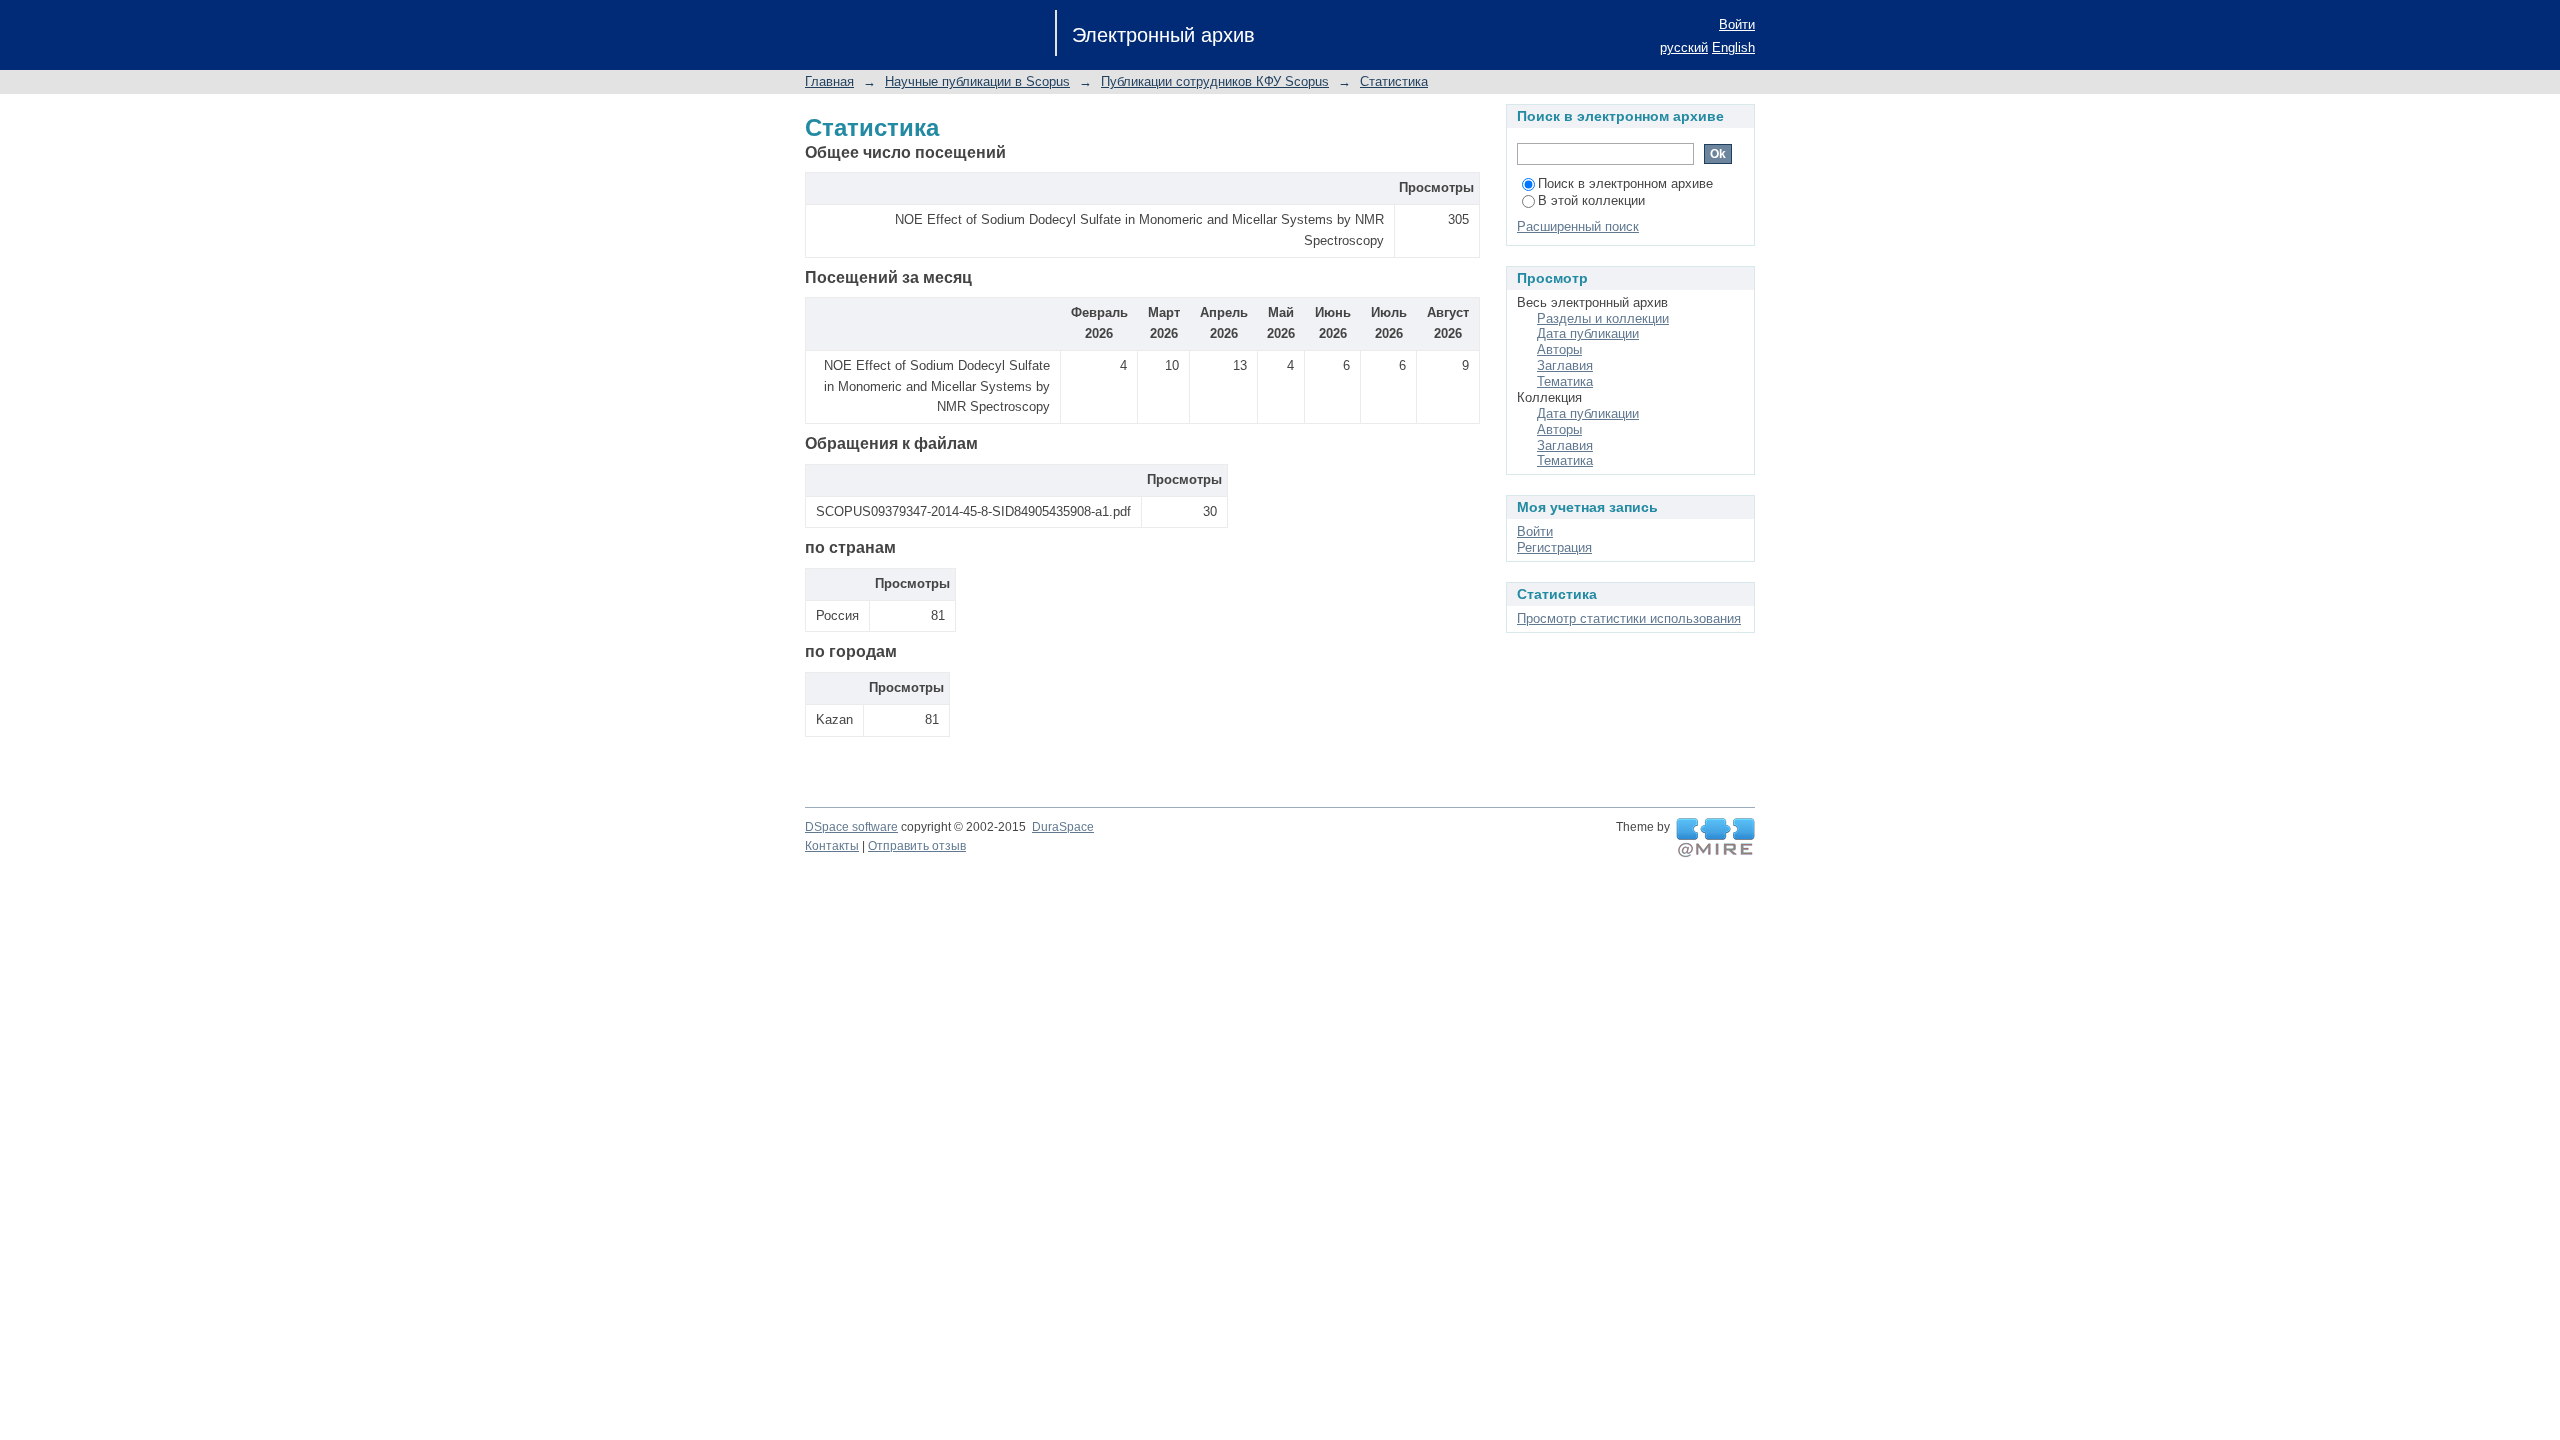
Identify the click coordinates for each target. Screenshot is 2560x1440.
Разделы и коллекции (1603, 318)
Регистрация (1554, 547)
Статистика (1394, 81)
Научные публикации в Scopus (977, 81)
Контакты (832, 846)
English (1733, 47)
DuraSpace (1063, 827)
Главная (829, 81)
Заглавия (1565, 365)
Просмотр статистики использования (1629, 618)
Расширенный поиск (1578, 226)
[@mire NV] (1715, 838)
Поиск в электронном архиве (1625, 183)
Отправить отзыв (917, 846)
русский (1684, 47)
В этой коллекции (1591, 200)
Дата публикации (1588, 333)
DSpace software (851, 827)
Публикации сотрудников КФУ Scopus (1215, 81)
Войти (1737, 24)
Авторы (1559, 349)
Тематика (1565, 381)
